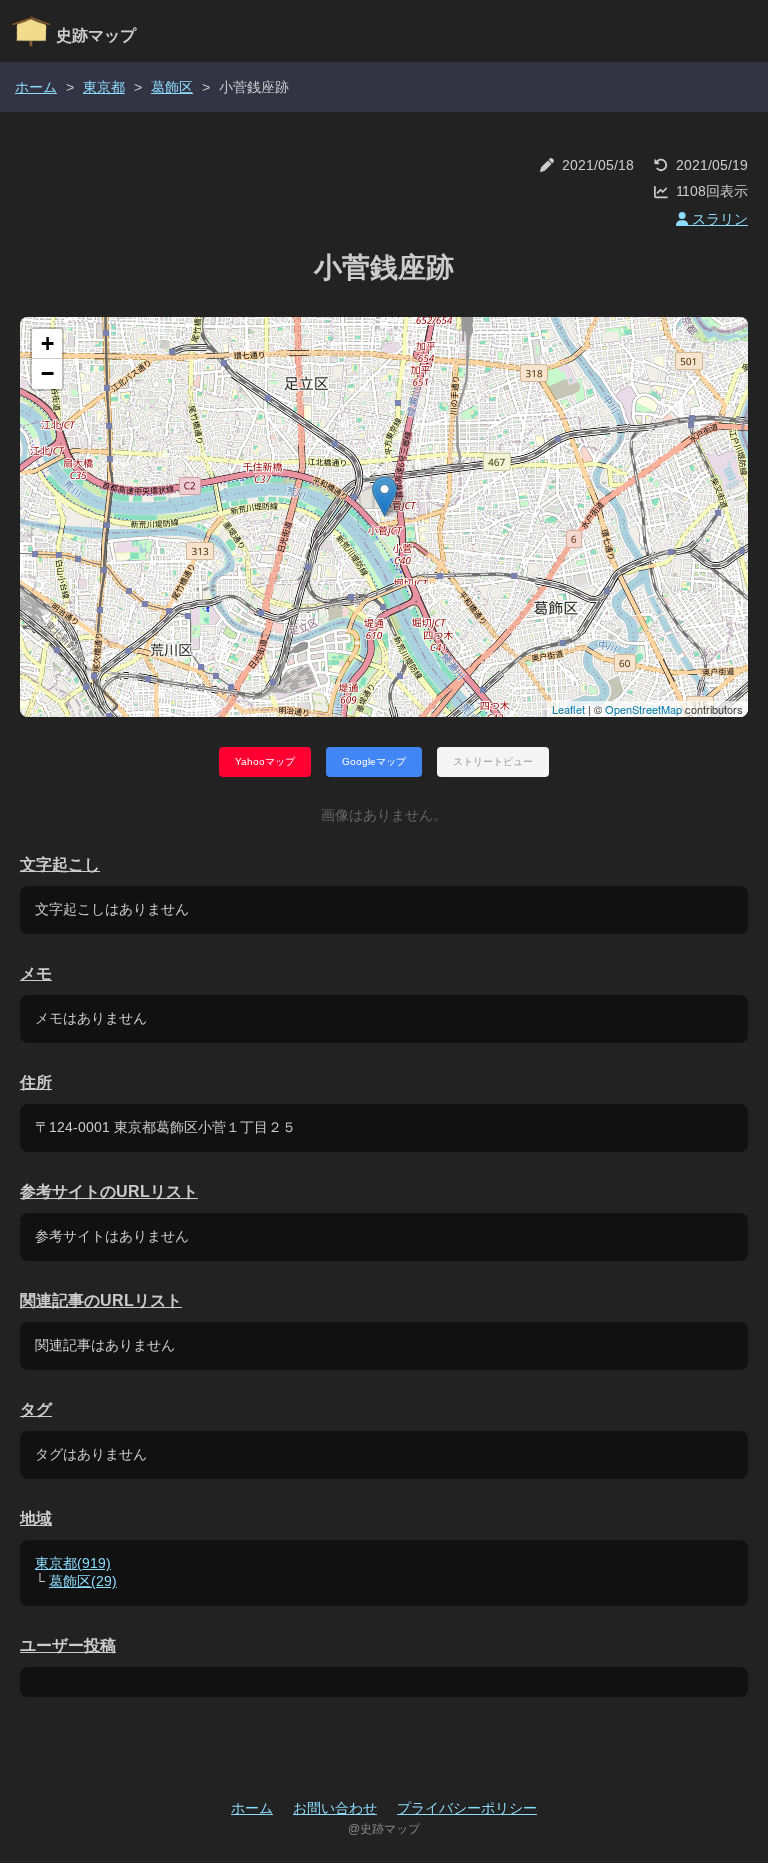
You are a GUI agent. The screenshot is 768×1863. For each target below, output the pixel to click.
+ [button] (47, 343)
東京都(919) (73, 1563)
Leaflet (568, 709)
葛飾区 (172, 87)
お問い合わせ (335, 1808)
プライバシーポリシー (467, 1808)
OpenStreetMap (643, 709)
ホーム (36, 87)
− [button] (47, 373)
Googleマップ (374, 761)
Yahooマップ (265, 761)
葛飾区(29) (83, 1581)
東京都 (104, 87)
